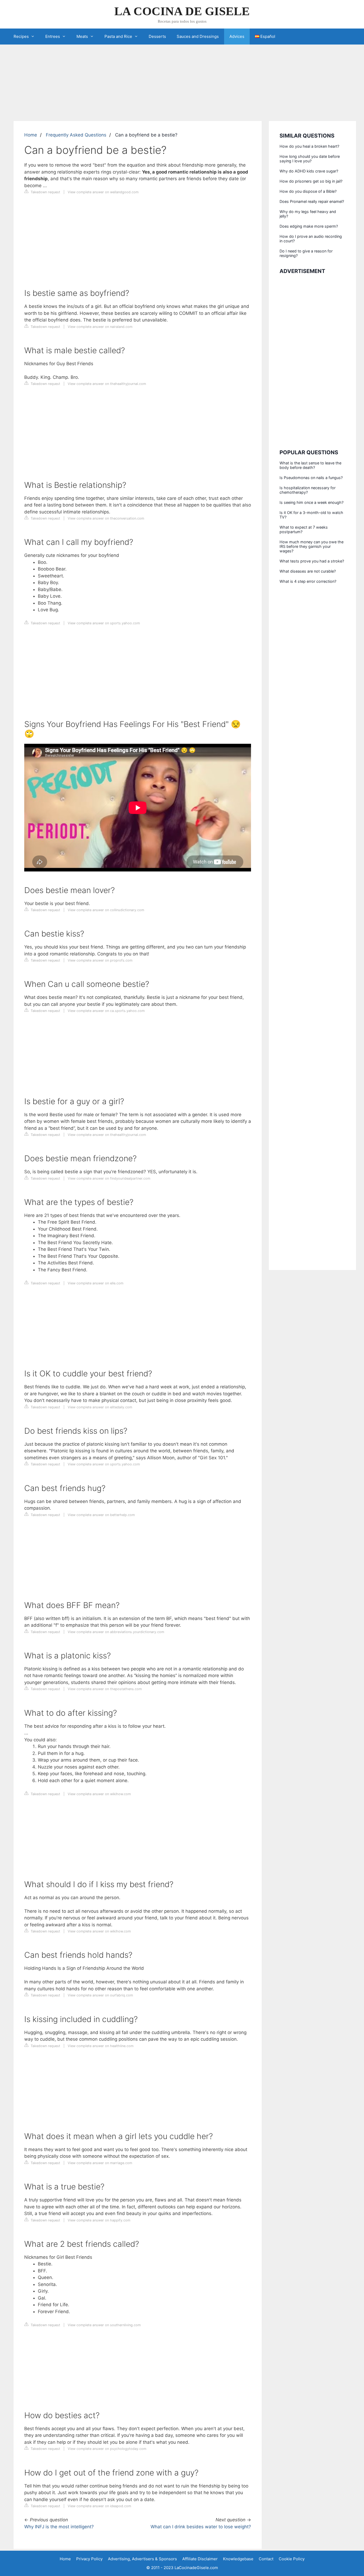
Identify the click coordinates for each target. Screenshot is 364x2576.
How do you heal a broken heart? (309, 146)
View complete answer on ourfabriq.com (100, 1995)
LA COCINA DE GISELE (182, 11)
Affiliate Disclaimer (200, 2559)
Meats (82, 36)
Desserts (157, 36)
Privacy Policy (89, 2559)
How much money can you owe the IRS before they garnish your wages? (312, 546)
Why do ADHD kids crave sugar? (309, 171)
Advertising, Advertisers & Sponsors (142, 2559)
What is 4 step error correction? (308, 581)
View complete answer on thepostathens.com (105, 1689)
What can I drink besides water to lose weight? (201, 2527)
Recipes (21, 36)
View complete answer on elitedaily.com (100, 1407)
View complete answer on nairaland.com (100, 327)
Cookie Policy (292, 2559)
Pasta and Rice (118, 36)
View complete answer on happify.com (99, 2220)
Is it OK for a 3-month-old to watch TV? (311, 515)
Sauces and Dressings (198, 36)
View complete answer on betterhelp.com (101, 1515)
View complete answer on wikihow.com (99, 1794)
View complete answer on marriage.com (100, 2163)
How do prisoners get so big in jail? (311, 181)
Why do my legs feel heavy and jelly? (308, 214)
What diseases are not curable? (308, 571)
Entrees (53, 36)
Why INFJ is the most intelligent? (59, 2527)
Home (31, 135)
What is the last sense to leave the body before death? (310, 465)
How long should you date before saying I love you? (310, 159)
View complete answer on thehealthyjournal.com (107, 384)
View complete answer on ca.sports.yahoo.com (106, 1011)
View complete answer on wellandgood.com (103, 192)
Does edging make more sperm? (309, 226)
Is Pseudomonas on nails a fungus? (311, 478)
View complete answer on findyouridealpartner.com (109, 1178)
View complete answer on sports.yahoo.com (104, 623)
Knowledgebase (238, 2559)
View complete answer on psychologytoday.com (107, 2449)
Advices (237, 36)
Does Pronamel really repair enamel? (312, 201)
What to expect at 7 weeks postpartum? (304, 529)
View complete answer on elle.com (96, 1283)
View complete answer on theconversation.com (106, 518)
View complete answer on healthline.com (101, 2046)
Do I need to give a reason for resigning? (306, 253)
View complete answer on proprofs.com (100, 960)
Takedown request (45, 192)
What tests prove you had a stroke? (312, 561)
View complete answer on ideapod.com (99, 2506)
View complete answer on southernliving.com (104, 2325)
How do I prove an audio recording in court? (311, 239)
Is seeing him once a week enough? (312, 502)
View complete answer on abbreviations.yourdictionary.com (116, 1632)
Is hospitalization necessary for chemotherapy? (308, 490)
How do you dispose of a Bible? (308, 191)
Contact (266, 2559)
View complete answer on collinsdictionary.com (106, 910)
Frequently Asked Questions (76, 135)
